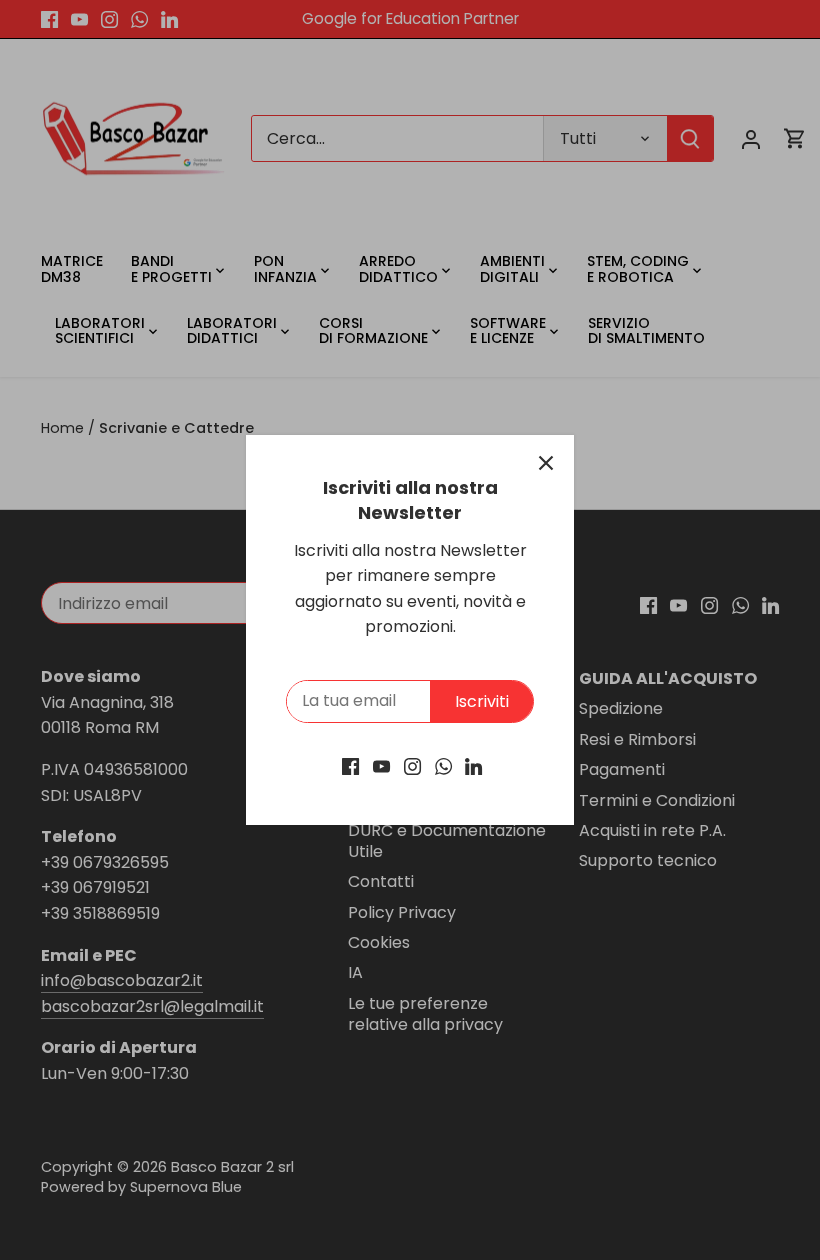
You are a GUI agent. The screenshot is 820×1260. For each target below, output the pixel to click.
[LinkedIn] (473, 766)
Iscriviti (482, 701)
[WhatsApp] (443, 766)
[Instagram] (412, 766)
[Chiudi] (546, 463)
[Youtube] (381, 766)
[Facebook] (350, 766)
